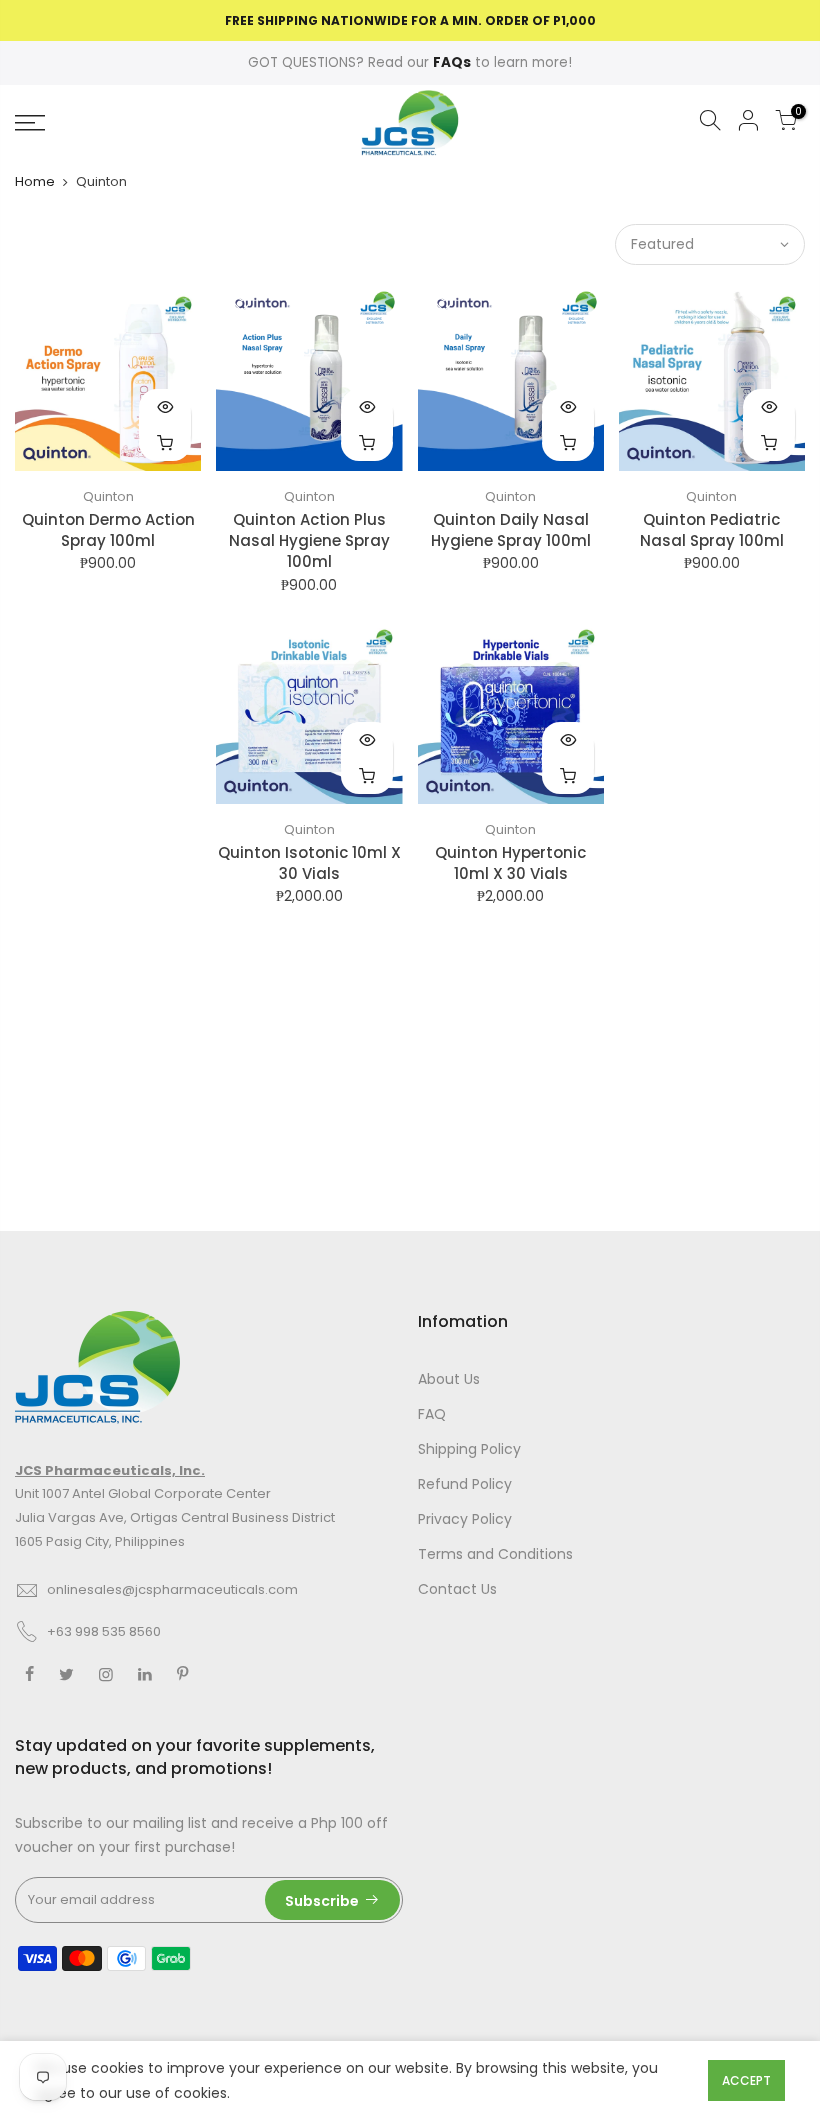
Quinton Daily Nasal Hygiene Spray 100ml (511, 530)
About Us (449, 1379)
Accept (746, 2080)
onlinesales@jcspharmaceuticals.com (172, 1589)
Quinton (108, 496)
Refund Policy (465, 1484)
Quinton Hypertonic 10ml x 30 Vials (510, 863)
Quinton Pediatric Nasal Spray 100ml (712, 530)
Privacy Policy (465, 1519)
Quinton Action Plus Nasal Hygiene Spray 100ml (309, 541)
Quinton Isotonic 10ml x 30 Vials (309, 863)
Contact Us (457, 1589)
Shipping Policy (469, 1449)
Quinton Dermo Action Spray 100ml (108, 530)
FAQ (432, 1414)
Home (35, 181)
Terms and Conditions (495, 1554)
